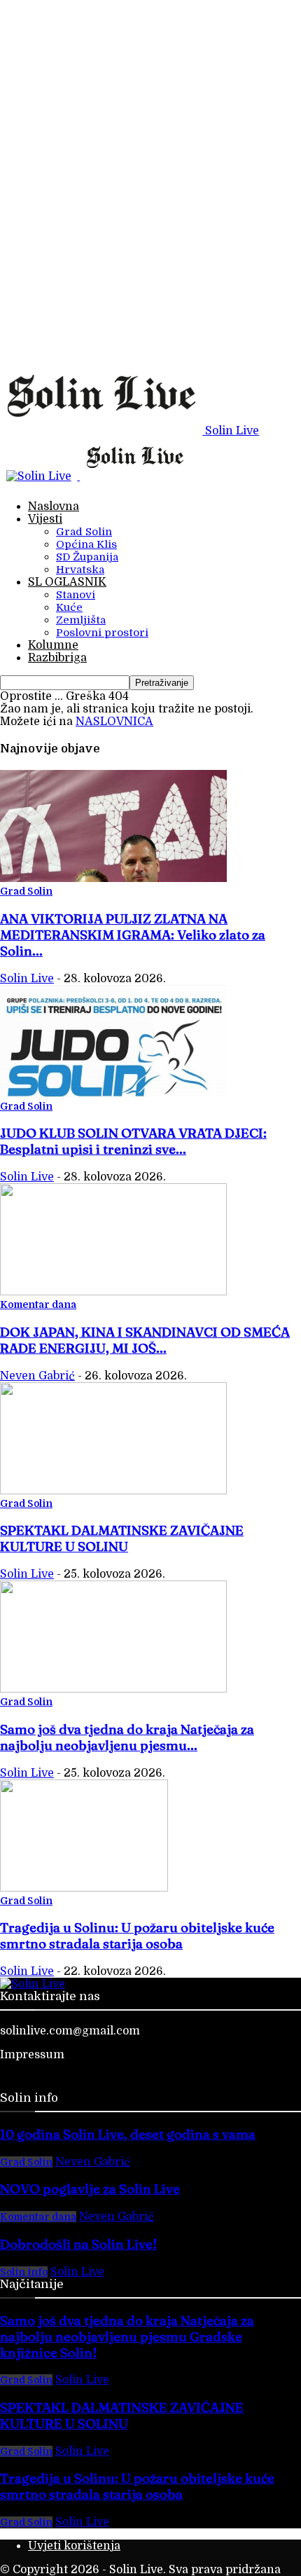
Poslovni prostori (102, 633)
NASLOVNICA (114, 722)
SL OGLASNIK (67, 582)
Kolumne (53, 645)
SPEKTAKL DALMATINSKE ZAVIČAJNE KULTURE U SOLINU (122, 1538)
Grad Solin (84, 532)
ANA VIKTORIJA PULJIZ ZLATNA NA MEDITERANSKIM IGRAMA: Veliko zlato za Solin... (133, 935)
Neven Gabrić (37, 1376)
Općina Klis (86, 544)
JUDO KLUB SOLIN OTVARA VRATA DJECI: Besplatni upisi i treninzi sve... (133, 1141)
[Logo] (40, 476)
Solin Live (27, 979)
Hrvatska (80, 570)
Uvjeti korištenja (74, 2546)
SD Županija (87, 557)
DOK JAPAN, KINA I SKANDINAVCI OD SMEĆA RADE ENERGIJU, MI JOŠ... (145, 1340)
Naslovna (54, 507)
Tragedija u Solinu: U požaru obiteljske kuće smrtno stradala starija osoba (137, 1936)
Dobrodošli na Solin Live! (78, 2244)
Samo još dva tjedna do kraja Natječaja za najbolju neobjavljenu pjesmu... (127, 1737)
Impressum (32, 2055)
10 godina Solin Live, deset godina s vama (128, 2134)
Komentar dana (38, 1304)
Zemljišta (81, 620)
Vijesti (45, 519)
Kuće (69, 607)
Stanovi (76, 595)
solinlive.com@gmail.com (70, 2031)
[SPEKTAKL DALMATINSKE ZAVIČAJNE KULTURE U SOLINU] (113, 1491)
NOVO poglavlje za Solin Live (90, 2189)
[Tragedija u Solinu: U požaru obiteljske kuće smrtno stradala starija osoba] (84, 1888)
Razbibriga (57, 658)
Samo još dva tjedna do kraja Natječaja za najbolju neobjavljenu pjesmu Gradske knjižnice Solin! (127, 2337)
